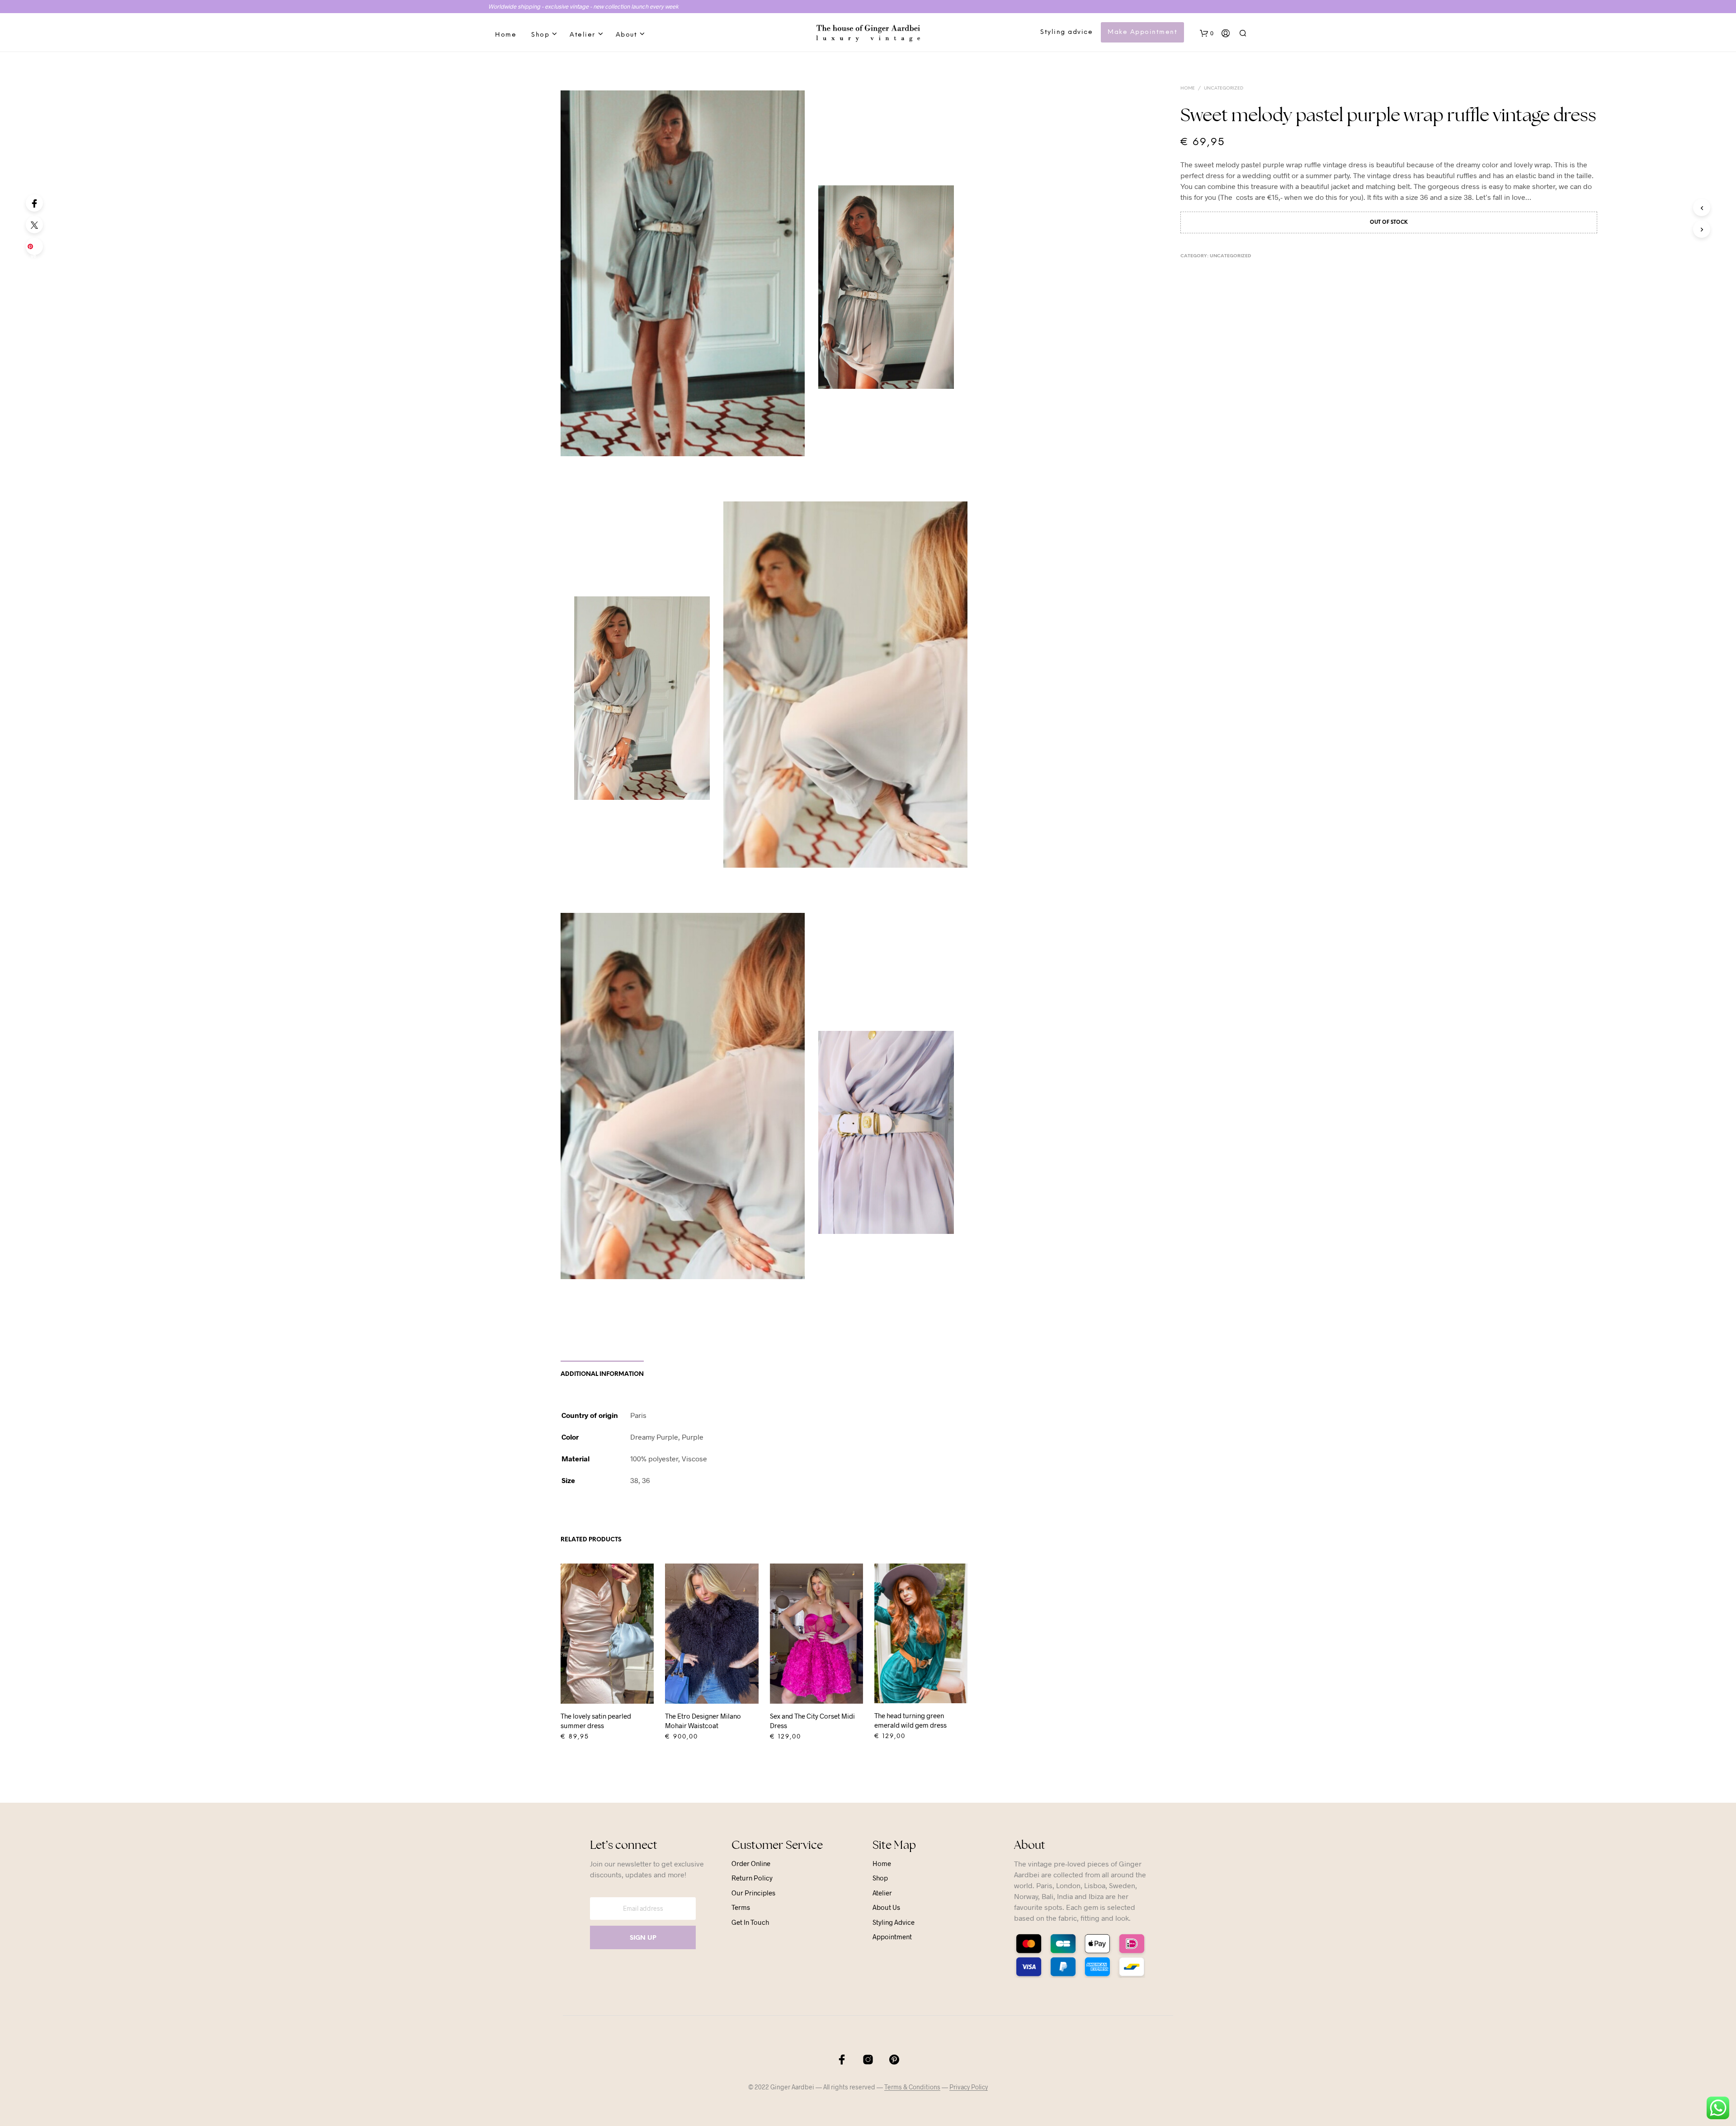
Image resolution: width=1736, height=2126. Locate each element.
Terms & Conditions (912, 2087)
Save (36, 249)
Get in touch (750, 1922)
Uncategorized (1224, 88)
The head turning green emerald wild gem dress (910, 1720)
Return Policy (752, 1878)
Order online (751, 1863)
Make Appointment (1142, 32)
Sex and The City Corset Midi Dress (812, 1721)
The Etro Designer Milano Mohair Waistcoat (703, 1721)
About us (886, 1907)
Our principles (753, 1893)
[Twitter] (34, 225)
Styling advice (1066, 32)
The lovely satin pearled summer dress (596, 1721)
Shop (540, 35)
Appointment (892, 1937)
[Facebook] (34, 203)
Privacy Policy (969, 2087)
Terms (741, 1907)
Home (506, 35)
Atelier (583, 35)
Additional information (602, 1374)
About (627, 35)
